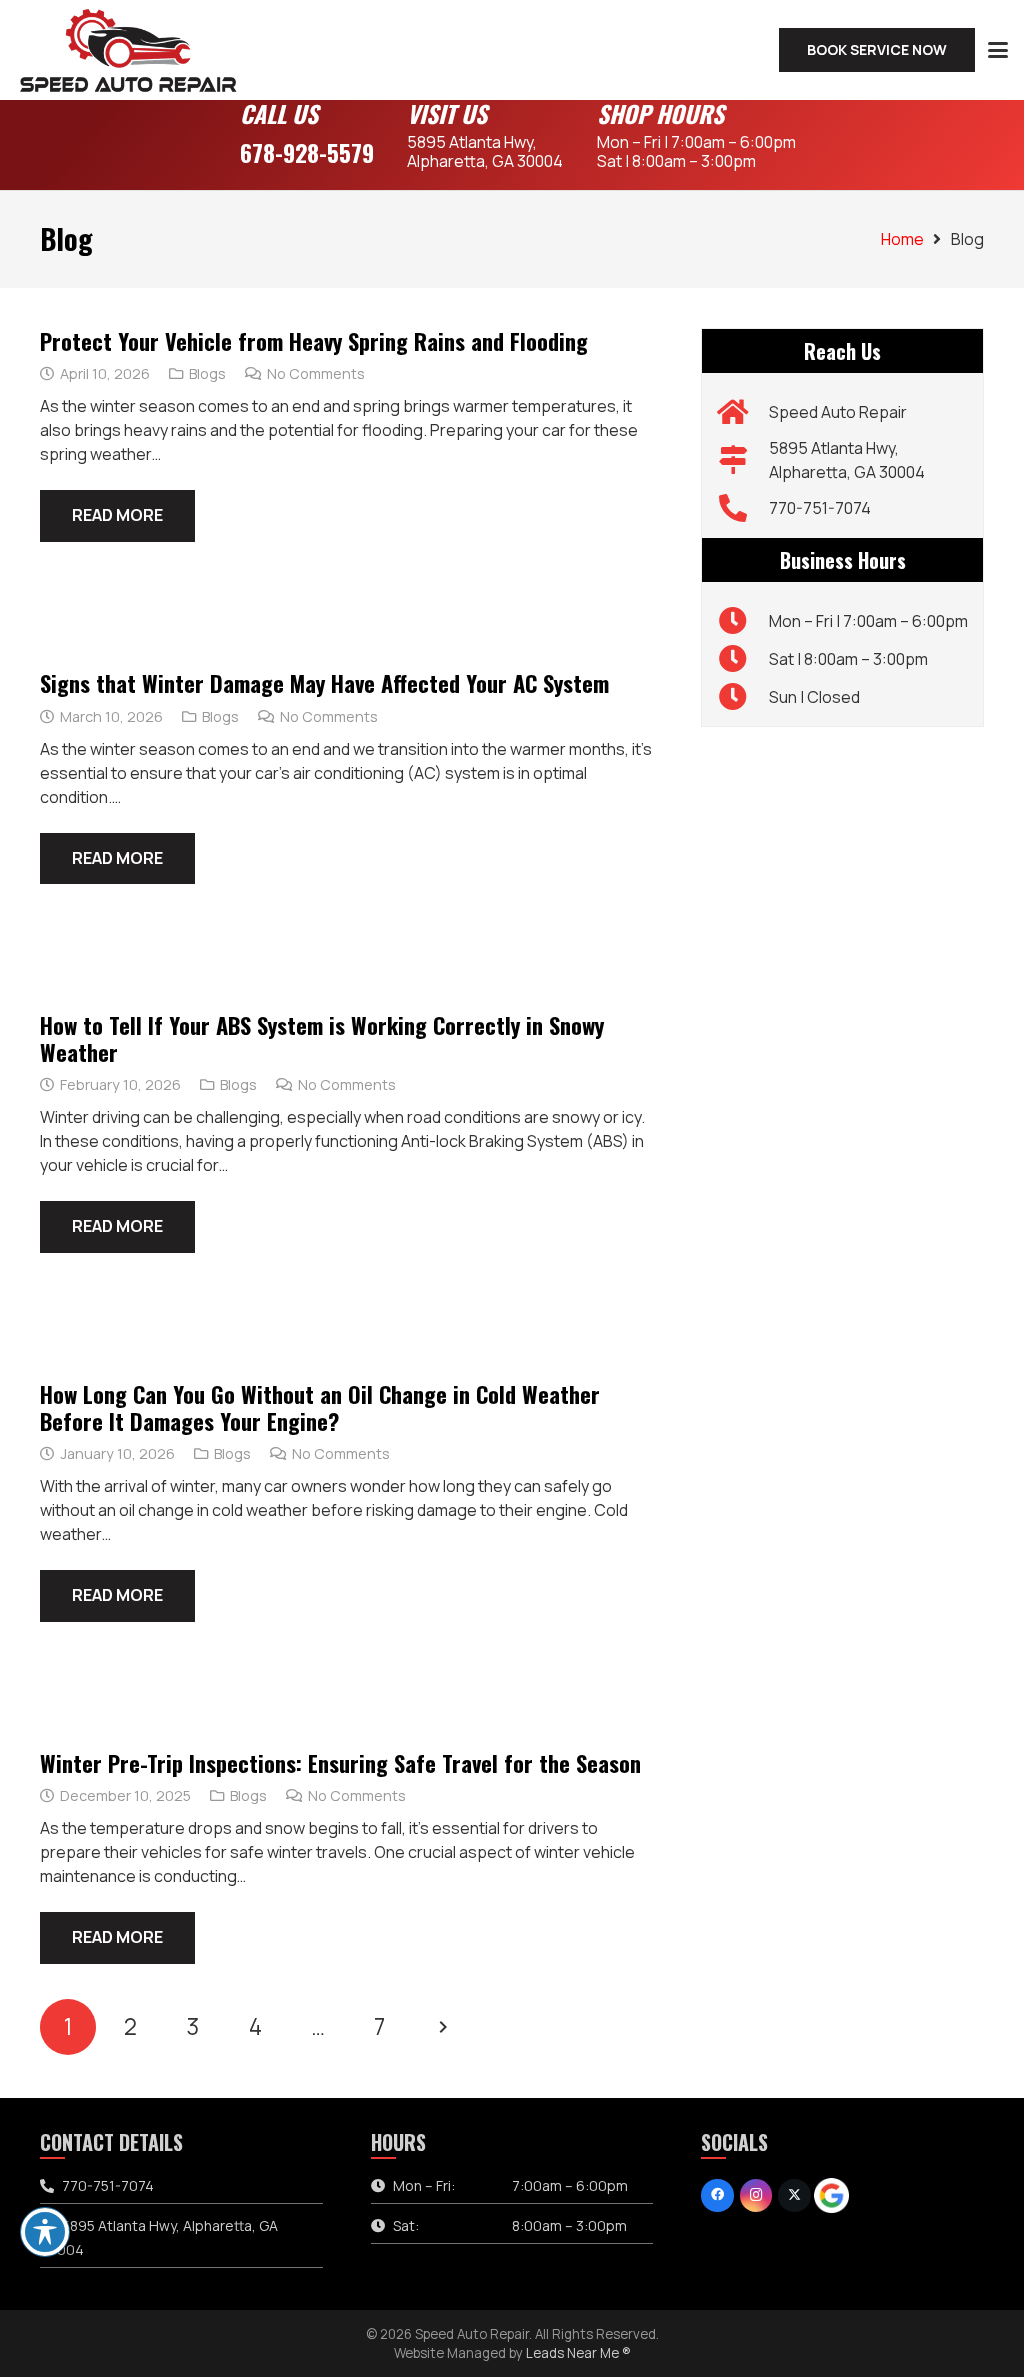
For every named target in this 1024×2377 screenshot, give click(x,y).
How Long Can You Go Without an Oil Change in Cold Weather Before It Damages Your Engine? (320, 1407)
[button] (998, 50)
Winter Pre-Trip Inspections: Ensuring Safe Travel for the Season (340, 1762)
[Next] (442, 2027)
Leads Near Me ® (578, 2353)
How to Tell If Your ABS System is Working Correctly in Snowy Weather (322, 1038)
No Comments (316, 373)
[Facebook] (717, 2195)
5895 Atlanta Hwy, (485, 151)
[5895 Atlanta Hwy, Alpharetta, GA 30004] (742, 460)
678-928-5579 (307, 152)
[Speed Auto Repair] (742, 412)
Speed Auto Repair (838, 412)
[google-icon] (831, 2195)
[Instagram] (756, 2195)
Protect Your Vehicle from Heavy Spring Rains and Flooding (314, 340)
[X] (794, 2195)
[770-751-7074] (742, 508)
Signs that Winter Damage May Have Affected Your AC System (324, 682)
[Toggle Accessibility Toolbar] (45, 2232)
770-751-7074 (820, 508)
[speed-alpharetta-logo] (128, 50)
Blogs (207, 373)
